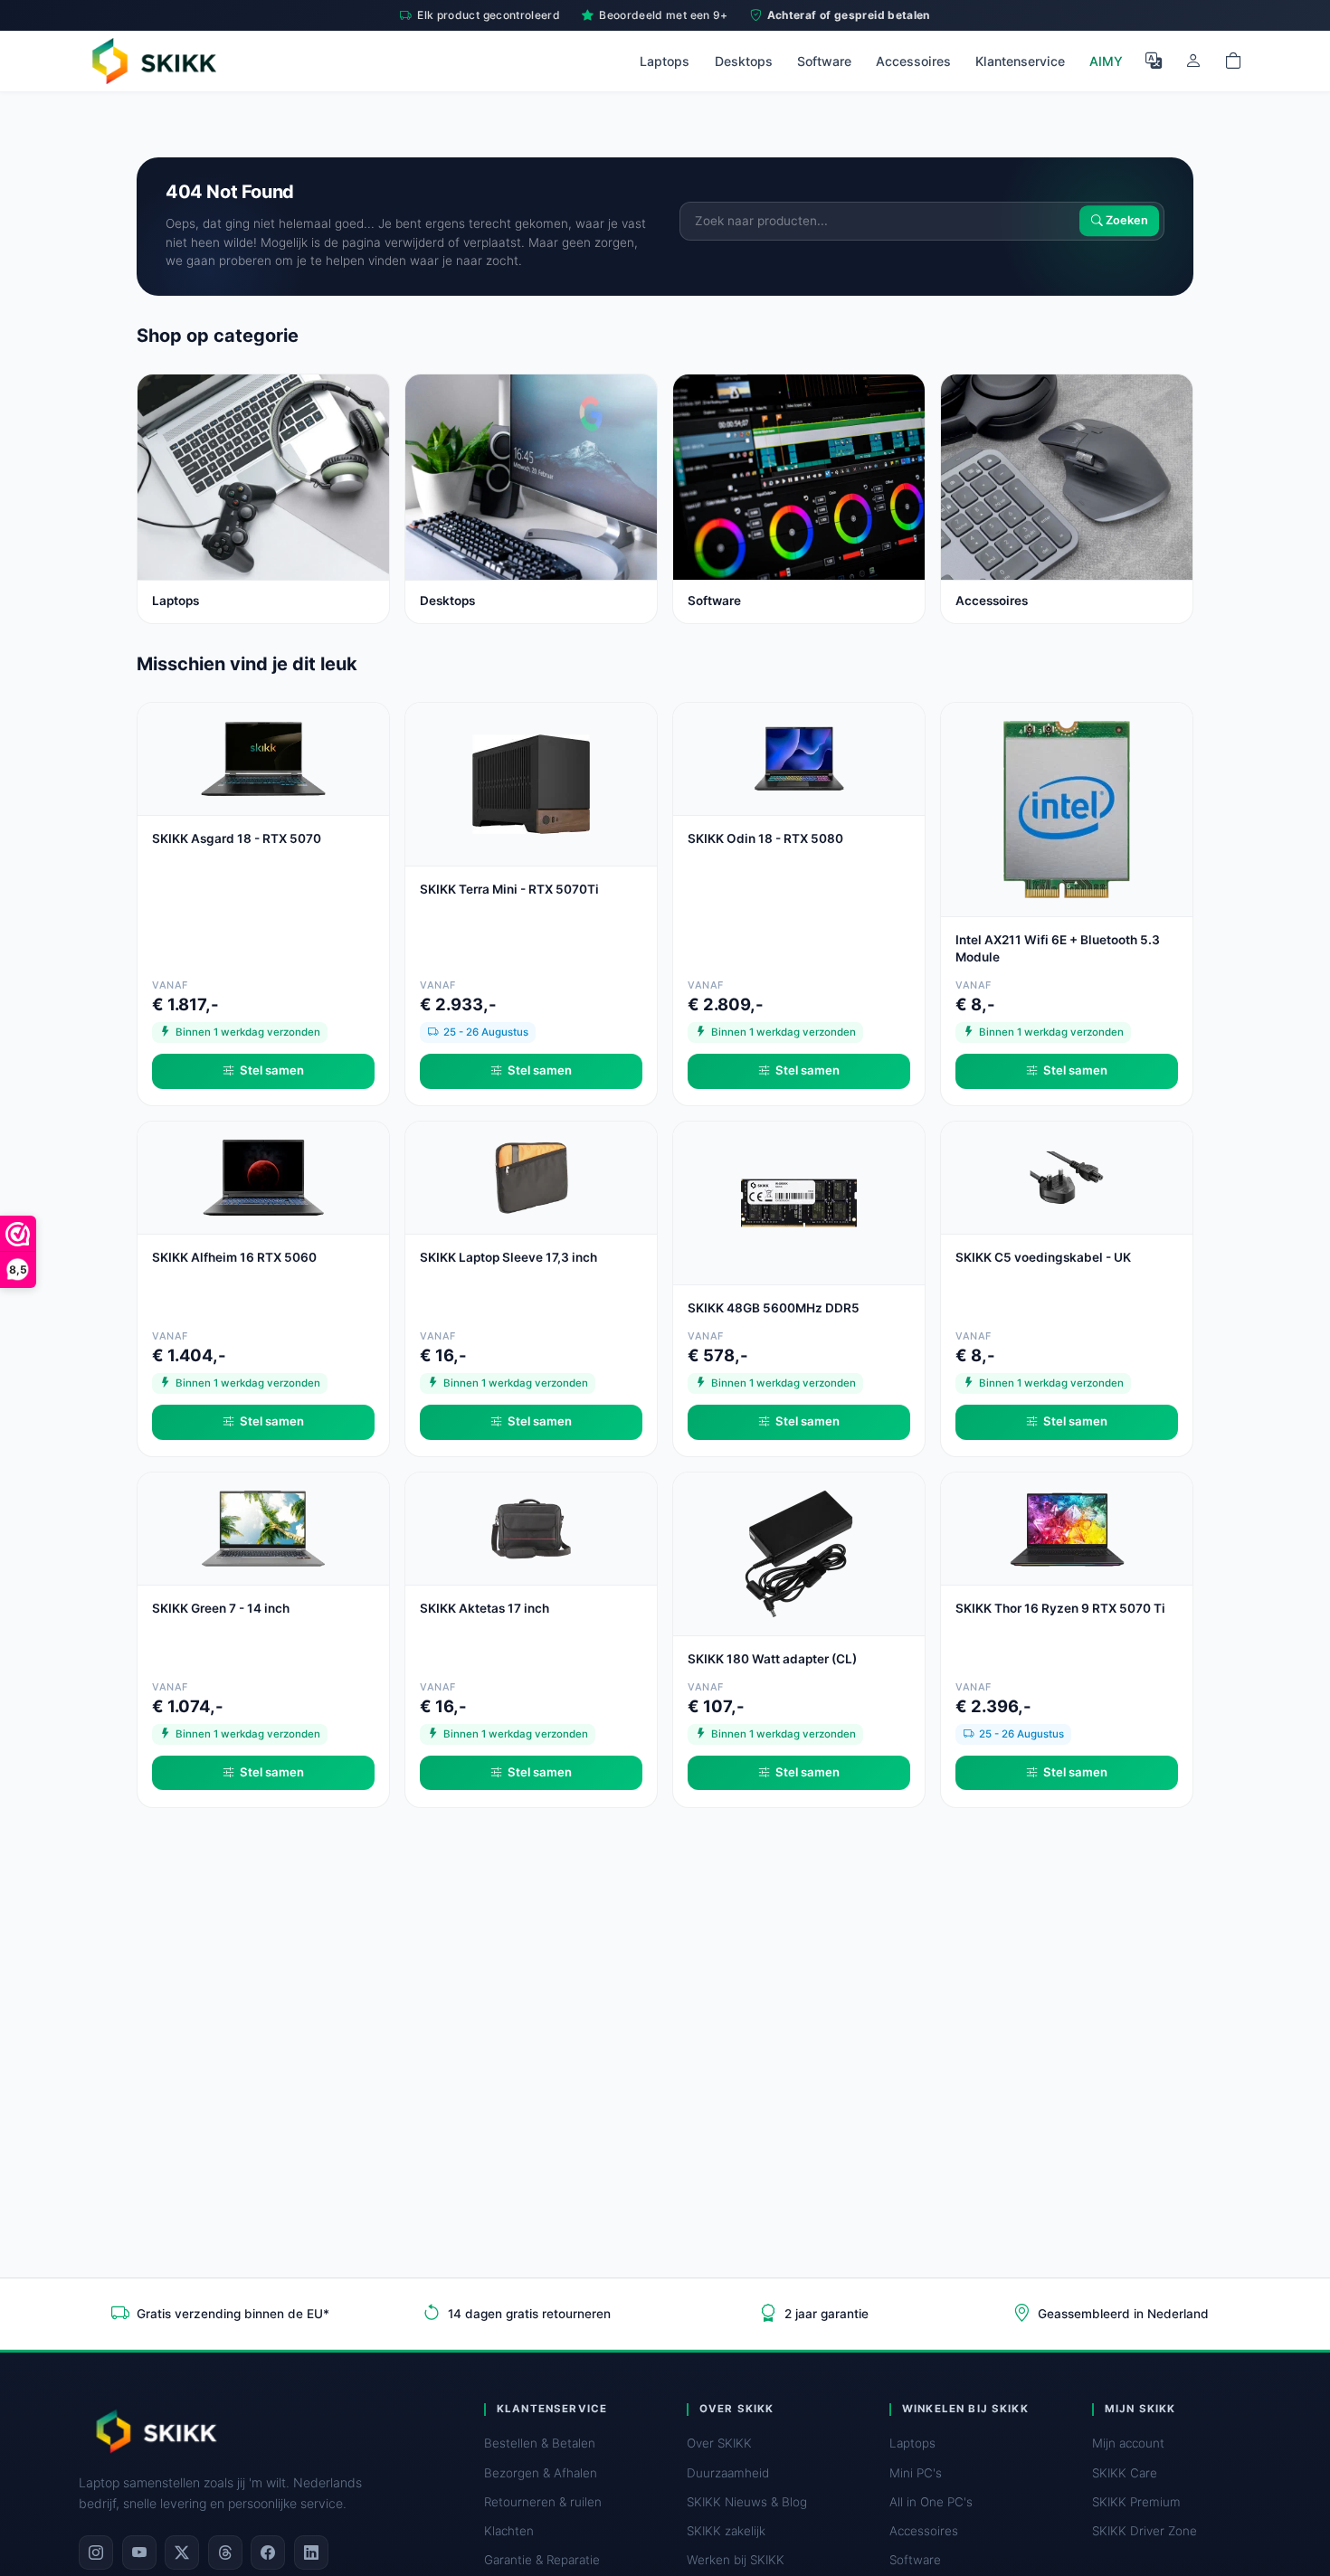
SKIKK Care (1125, 2473)
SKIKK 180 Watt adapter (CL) (772, 1659)
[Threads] (225, 2552)
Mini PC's (916, 2473)
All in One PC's (931, 2502)
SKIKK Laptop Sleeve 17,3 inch (508, 1257)
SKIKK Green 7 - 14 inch (221, 1608)
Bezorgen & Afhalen (541, 2473)
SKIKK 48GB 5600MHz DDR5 (774, 1308)
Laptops (665, 61)
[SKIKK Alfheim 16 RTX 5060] (263, 1176)
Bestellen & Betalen (540, 2443)
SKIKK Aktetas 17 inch (484, 1608)
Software (824, 61)
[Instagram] (96, 2552)
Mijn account (1128, 2443)
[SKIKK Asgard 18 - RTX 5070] (263, 758)
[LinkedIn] (311, 2552)
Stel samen (272, 1070)
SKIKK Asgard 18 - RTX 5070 (237, 838)
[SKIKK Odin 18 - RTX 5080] (799, 758)
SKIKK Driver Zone (1145, 2531)
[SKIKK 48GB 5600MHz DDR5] (799, 1202)
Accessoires (913, 61)
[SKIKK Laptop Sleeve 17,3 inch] (531, 1176)
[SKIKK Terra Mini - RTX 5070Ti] (531, 783)
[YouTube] (139, 2552)
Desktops (744, 61)
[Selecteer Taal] (1154, 61)
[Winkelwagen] (1233, 61)
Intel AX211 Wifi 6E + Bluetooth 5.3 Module (1058, 948)
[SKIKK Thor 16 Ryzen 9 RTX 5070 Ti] (1067, 1527)
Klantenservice (1020, 61)
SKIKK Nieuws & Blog (747, 2502)
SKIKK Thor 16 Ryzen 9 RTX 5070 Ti (1060, 1608)
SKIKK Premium (1136, 2502)
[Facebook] (268, 2552)
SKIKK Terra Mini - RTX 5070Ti (509, 889)
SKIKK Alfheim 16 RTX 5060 (234, 1257)
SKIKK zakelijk (726, 2531)
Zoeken (1126, 221)
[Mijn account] (1193, 61)
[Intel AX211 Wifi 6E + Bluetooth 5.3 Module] (1067, 808)
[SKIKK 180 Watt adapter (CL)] (799, 1553)
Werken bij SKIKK (736, 2560)
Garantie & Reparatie (542, 2560)
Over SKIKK (719, 2443)
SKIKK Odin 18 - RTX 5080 (765, 838)
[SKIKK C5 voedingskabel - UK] (1067, 1176)
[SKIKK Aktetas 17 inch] (531, 1527)
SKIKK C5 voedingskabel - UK (1043, 1257)
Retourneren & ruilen (543, 2502)
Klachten (509, 2531)
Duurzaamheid (728, 2473)
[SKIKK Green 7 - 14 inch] (263, 1527)
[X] (182, 2552)
